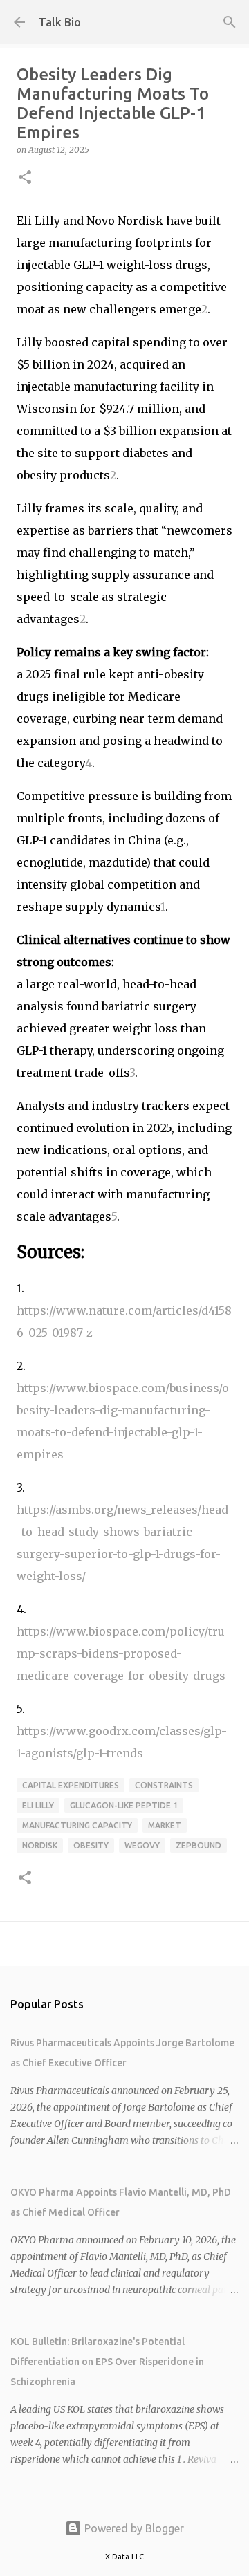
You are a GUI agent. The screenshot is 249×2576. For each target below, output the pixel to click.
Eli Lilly (38, 1805)
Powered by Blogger (133, 2528)
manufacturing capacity (77, 1825)
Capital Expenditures (71, 1785)
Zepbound (199, 1845)
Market (165, 1825)
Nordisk (40, 1845)
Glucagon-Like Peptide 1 (124, 1805)
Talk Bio (60, 22)
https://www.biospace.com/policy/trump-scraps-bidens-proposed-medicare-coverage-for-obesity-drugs (121, 1653)
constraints (164, 1785)
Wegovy (142, 1845)
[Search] (230, 22)
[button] (25, 178)
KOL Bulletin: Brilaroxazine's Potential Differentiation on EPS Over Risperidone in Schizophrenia (107, 2362)
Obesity (91, 1845)
